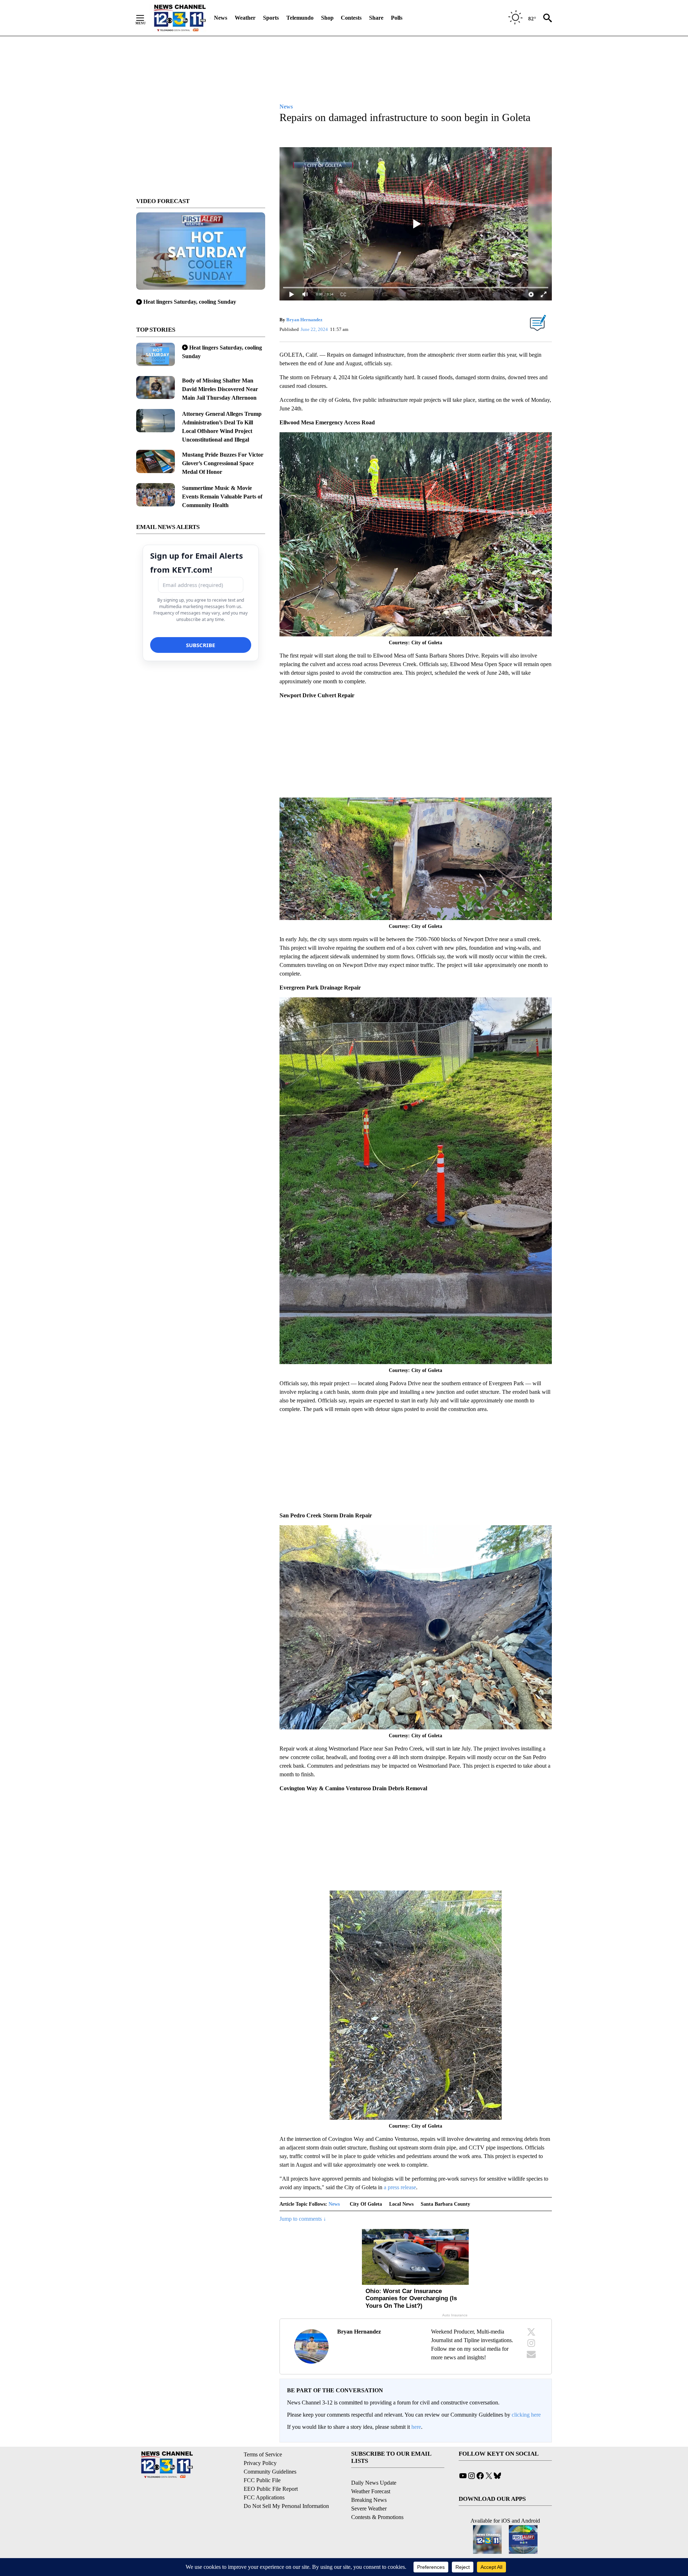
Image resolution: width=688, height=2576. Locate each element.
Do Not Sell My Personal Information (286, 2506)
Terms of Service (263, 2454)
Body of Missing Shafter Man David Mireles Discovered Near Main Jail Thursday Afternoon (220, 389)
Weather (245, 18)
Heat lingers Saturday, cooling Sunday (190, 302)
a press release (400, 2187)
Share (376, 18)
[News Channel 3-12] (180, 18)
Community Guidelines (270, 2472)
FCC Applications (264, 2497)
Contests (351, 18)
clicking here (526, 2415)
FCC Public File (262, 2480)
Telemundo (300, 18)
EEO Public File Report (271, 2489)
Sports (271, 18)
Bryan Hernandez (304, 320)
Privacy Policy (260, 2463)
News (221, 18)
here (416, 2427)
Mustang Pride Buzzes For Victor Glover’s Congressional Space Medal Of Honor (223, 463)
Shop (327, 18)
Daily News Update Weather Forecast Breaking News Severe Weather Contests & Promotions (377, 2500)
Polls (397, 18)
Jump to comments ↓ (303, 2219)
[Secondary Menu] (145, 18)
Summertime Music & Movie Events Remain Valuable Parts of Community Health (222, 497)
